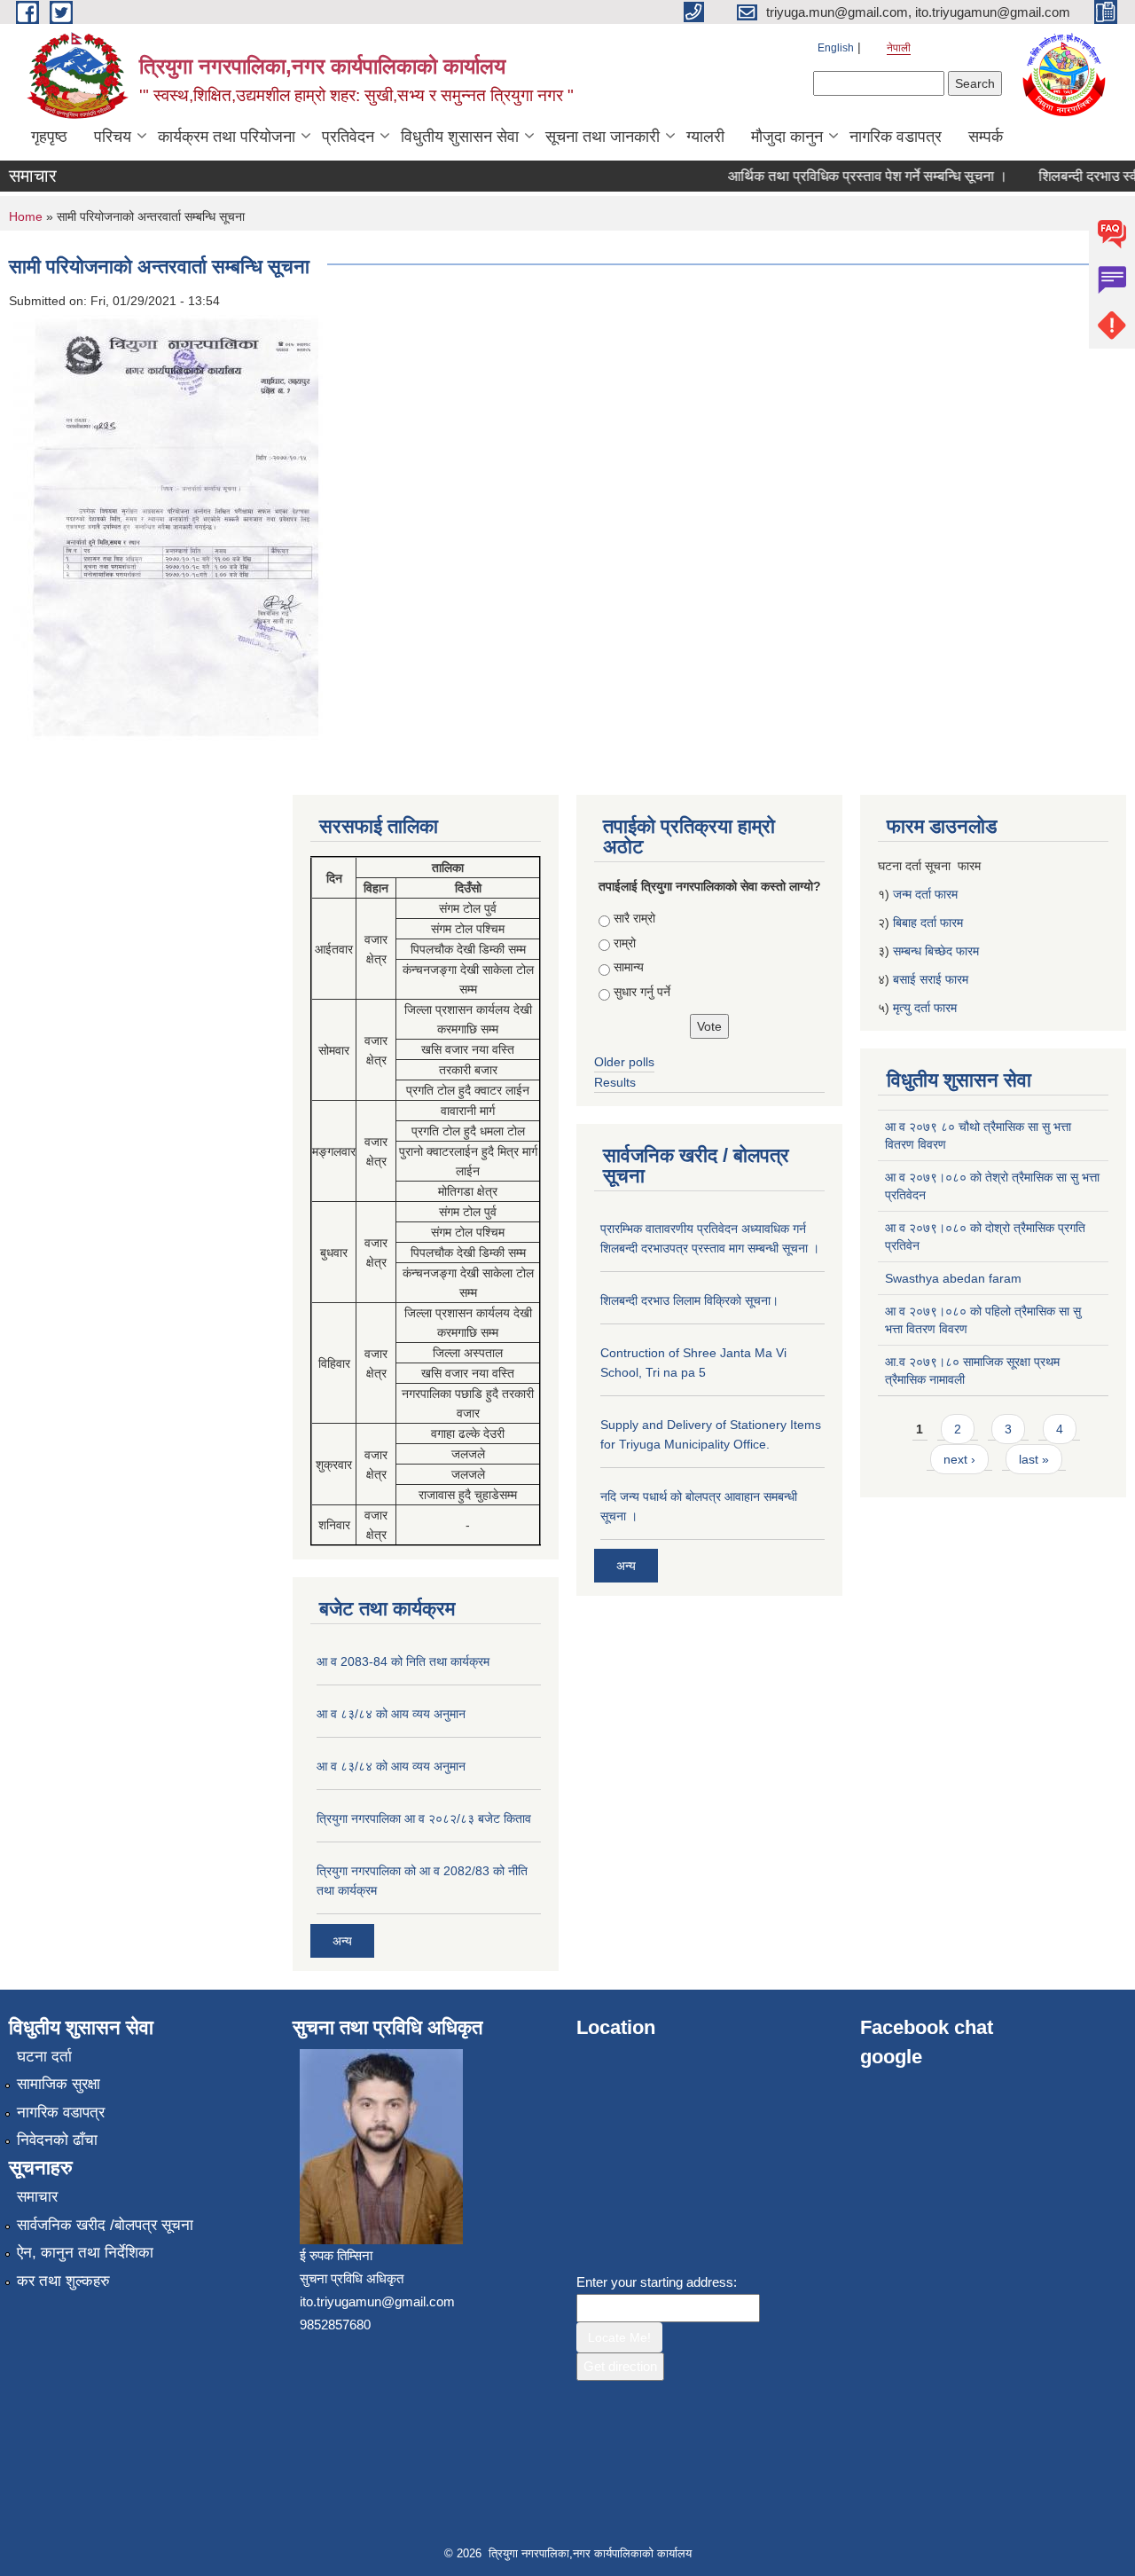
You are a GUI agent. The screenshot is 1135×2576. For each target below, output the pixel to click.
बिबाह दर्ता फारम (928, 923)
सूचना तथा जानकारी (603, 137)
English (836, 48)
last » (1034, 1459)
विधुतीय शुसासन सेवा (460, 137)
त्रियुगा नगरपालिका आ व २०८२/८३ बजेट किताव (424, 1818)
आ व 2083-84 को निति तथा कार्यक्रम (403, 1661)
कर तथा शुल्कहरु (63, 2281)
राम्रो (625, 943)
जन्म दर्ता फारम (925, 894)
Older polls (624, 1062)
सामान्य (629, 967)
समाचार (37, 2197)
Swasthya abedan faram (953, 1278)
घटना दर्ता (44, 2057)
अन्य (342, 1941)
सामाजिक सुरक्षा (59, 2084)
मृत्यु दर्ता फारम (927, 1008)
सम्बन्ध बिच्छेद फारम (938, 951)
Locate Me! (619, 2337)
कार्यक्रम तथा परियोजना (227, 137)
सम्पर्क (986, 137)
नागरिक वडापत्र (896, 137)
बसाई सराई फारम (931, 979)
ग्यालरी (705, 137)
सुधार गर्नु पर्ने (642, 992)
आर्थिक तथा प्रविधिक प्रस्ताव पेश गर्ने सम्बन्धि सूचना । (847, 176)
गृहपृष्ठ (49, 137)
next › (959, 1459)
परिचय (113, 137)
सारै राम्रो (634, 918)
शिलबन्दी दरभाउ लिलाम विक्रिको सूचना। (689, 1300)
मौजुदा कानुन (787, 137)
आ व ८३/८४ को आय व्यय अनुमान (391, 1714)
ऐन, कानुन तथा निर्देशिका (85, 2253)
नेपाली (899, 48)
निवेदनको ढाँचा (57, 2140)
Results (615, 1082)
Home (26, 216)
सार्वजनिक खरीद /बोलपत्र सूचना (105, 2225)
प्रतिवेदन (348, 137)
